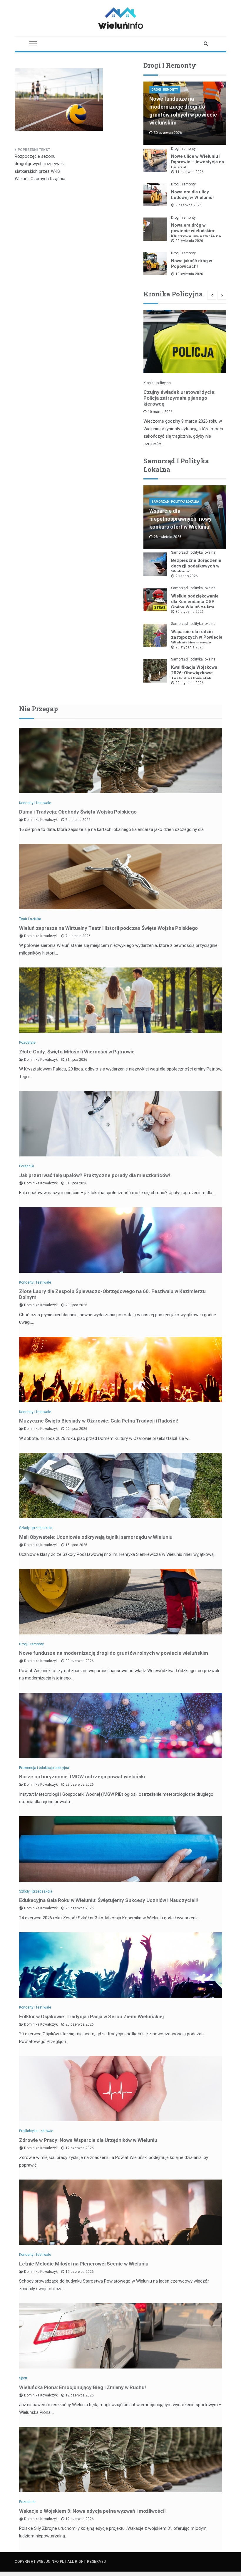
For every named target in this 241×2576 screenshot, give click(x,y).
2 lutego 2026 (187, 576)
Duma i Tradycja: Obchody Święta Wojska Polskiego (78, 812)
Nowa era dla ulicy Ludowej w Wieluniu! (192, 195)
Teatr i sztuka (30, 919)
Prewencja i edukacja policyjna (44, 1768)
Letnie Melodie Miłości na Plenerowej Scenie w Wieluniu (84, 2264)
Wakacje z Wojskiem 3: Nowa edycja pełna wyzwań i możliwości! (92, 2511)
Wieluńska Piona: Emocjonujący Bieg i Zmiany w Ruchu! (83, 2387)
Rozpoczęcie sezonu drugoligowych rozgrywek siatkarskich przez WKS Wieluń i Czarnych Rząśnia (40, 168)
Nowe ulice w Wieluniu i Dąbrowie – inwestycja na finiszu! (198, 162)
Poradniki (27, 1166)
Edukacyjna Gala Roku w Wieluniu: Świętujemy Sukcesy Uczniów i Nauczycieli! (109, 1900)
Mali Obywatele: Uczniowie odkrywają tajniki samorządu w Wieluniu (96, 1537)
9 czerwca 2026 (189, 205)
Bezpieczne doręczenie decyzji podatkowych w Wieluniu (196, 566)
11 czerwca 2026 (190, 172)
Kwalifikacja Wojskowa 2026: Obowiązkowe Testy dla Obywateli (194, 673)
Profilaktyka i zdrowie (36, 2131)
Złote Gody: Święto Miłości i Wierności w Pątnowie (77, 1052)
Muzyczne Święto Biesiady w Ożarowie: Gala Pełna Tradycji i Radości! (99, 1421)
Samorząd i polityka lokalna (175, 502)
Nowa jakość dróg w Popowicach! (192, 264)
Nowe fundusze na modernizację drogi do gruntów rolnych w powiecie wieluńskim (114, 1653)
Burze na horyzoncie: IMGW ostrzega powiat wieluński (82, 1777)
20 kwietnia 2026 (189, 241)
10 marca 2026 (160, 412)
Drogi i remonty (165, 90)
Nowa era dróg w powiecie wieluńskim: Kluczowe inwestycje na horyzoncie (196, 234)
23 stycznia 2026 (190, 647)
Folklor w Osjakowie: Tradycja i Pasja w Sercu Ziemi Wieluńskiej (91, 2016)
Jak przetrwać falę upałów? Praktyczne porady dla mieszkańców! (95, 1175)
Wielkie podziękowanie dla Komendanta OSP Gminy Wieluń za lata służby (195, 604)
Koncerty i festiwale (35, 803)
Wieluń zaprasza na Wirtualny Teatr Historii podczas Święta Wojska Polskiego (108, 928)
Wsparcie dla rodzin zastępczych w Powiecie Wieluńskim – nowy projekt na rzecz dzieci (197, 640)
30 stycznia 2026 (190, 612)
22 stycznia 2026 (190, 683)
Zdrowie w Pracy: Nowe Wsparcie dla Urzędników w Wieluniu (88, 2140)
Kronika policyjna (157, 383)
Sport (23, 2378)
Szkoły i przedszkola (36, 1528)
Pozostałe (27, 1043)
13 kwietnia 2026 (189, 274)
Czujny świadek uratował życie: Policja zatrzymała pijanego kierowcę (179, 398)
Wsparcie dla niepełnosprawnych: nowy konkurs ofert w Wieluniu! (180, 519)
